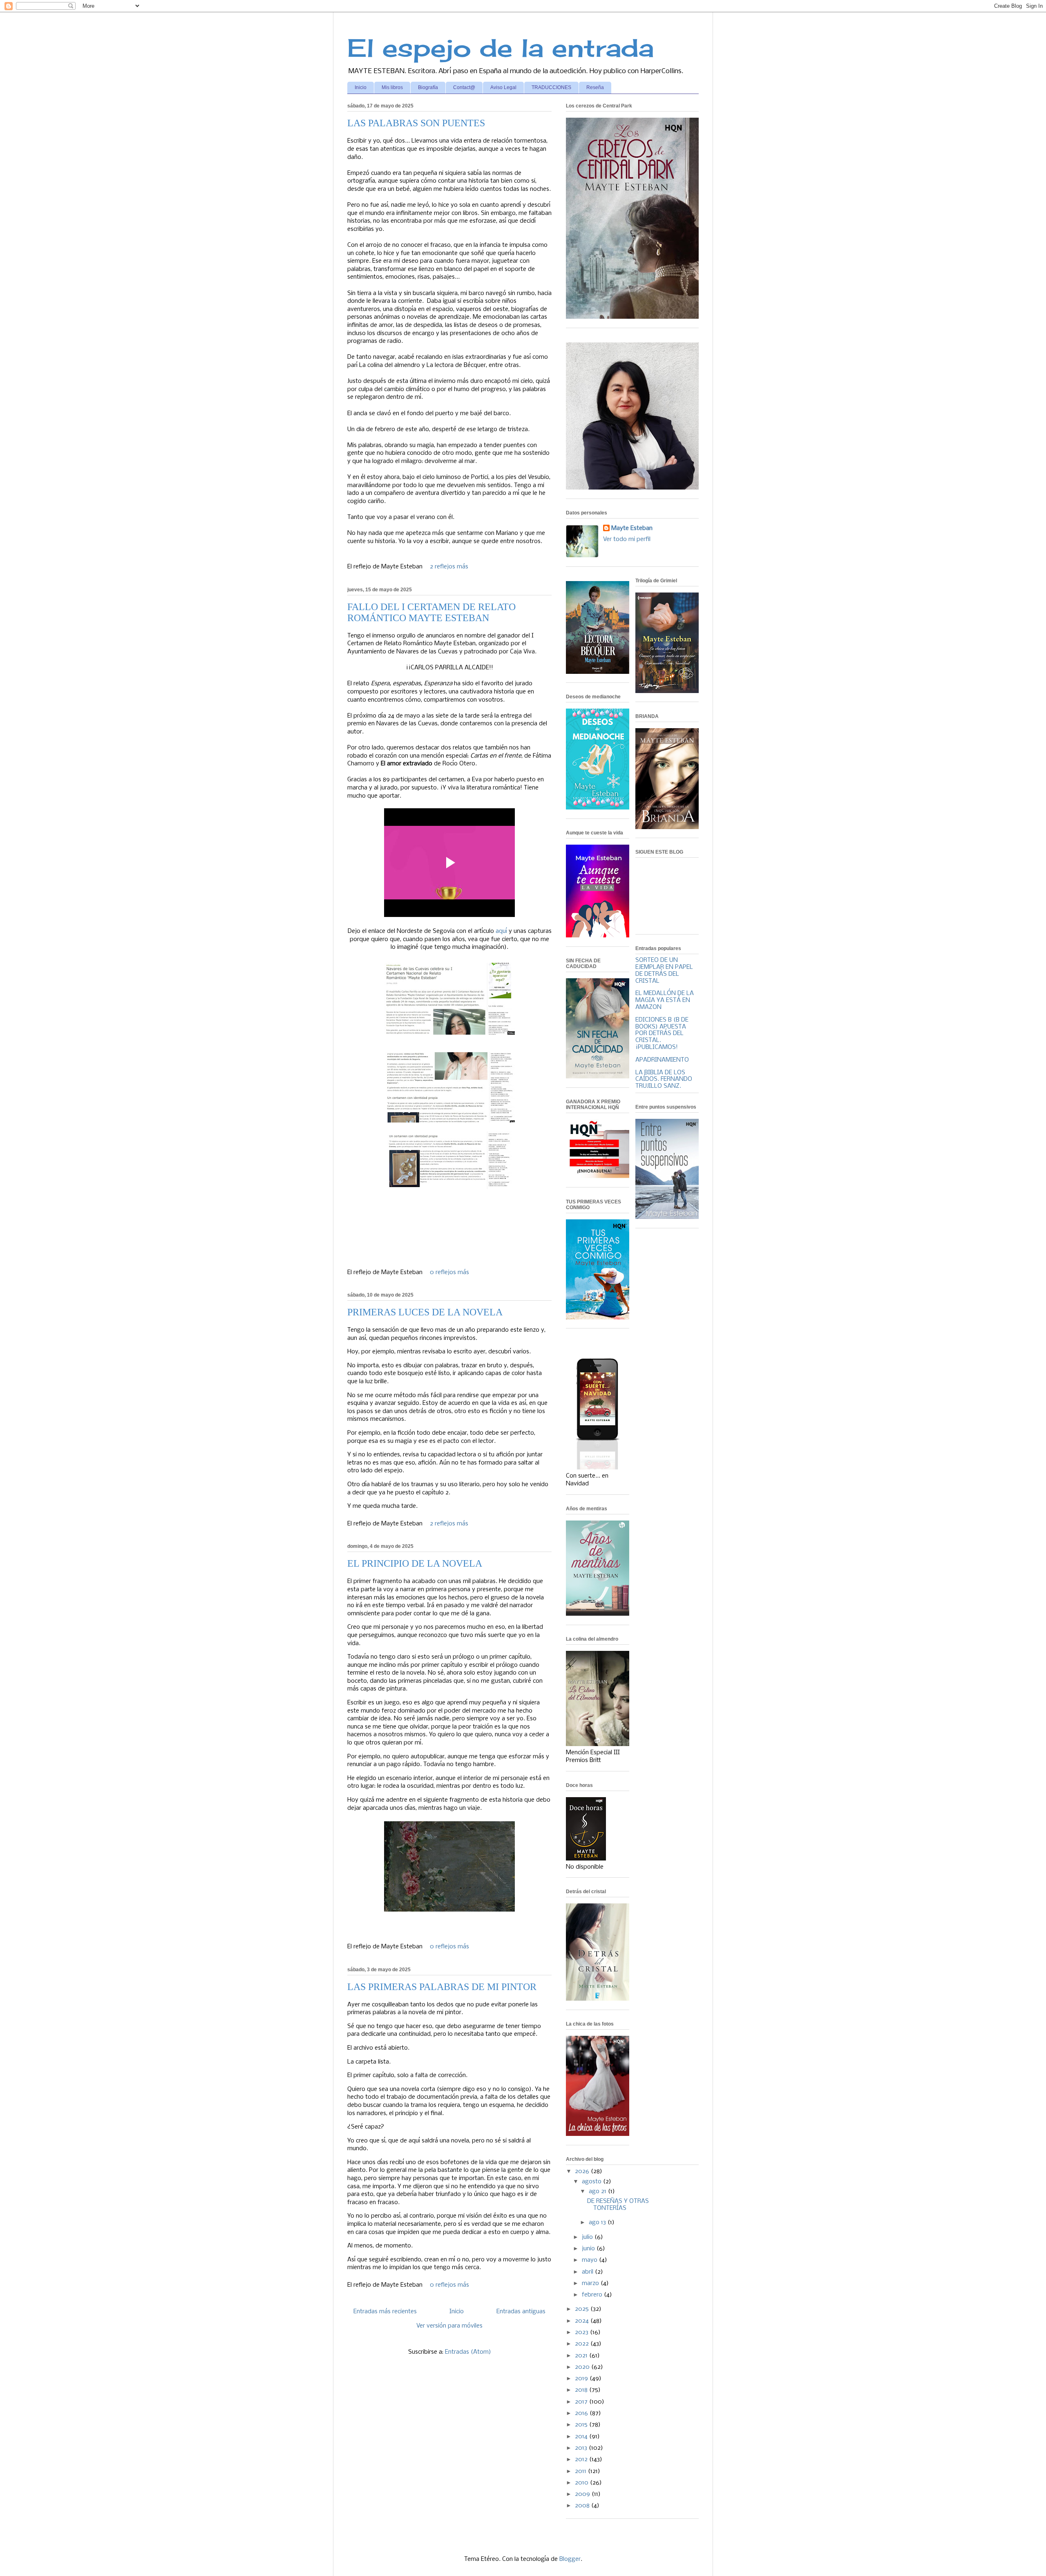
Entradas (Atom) (468, 2352)
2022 (583, 2344)
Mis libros (392, 87)
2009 (583, 2494)
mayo (590, 2260)
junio (589, 2249)
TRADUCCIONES (551, 87)
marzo (591, 2283)
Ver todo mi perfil (627, 539)
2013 (582, 2448)
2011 (581, 2471)
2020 (583, 2367)
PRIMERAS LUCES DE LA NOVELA (425, 1312)
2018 (582, 2390)
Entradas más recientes (385, 2312)
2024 (583, 2321)
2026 (583, 2171)
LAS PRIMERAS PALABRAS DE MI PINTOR (442, 1987)
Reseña (595, 87)
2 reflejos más (449, 567)
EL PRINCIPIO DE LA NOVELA (415, 1563)
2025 (583, 2309)
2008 (583, 2506)
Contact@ (464, 87)
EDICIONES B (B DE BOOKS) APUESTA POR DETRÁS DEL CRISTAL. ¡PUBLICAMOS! (662, 1034)
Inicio (361, 87)
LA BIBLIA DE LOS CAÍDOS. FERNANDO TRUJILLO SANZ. (664, 1080)
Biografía (428, 87)
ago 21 (598, 2191)
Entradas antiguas (521, 2312)
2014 (582, 2437)
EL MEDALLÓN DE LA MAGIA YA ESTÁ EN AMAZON (665, 1000)
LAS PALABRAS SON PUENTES (416, 123)
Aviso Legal (503, 87)
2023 (582, 2332)
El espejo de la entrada (501, 48)
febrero (593, 2295)
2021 (582, 2356)
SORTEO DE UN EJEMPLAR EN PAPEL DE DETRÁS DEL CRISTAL (664, 970)
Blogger (570, 2559)
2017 (582, 2402)
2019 (582, 2379)
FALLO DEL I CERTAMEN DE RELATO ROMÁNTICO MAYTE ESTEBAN (431, 612)
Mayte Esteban (632, 528)
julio (588, 2237)
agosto (592, 2182)
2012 (582, 2460)
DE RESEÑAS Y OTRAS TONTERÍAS (618, 2205)
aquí (501, 931)
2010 (582, 2483)
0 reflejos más (449, 1272)
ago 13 (598, 2223)
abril (588, 2272)
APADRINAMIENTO (662, 1060)
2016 (582, 2413)
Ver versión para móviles (449, 2326)
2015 (582, 2425)
